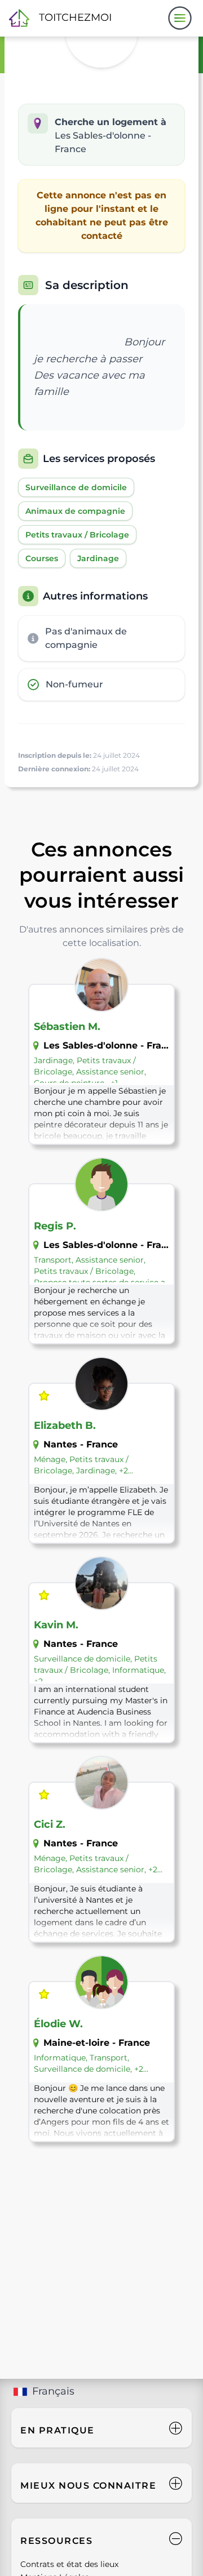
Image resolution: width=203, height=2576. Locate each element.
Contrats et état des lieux (69, 2564)
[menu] (180, 18)
